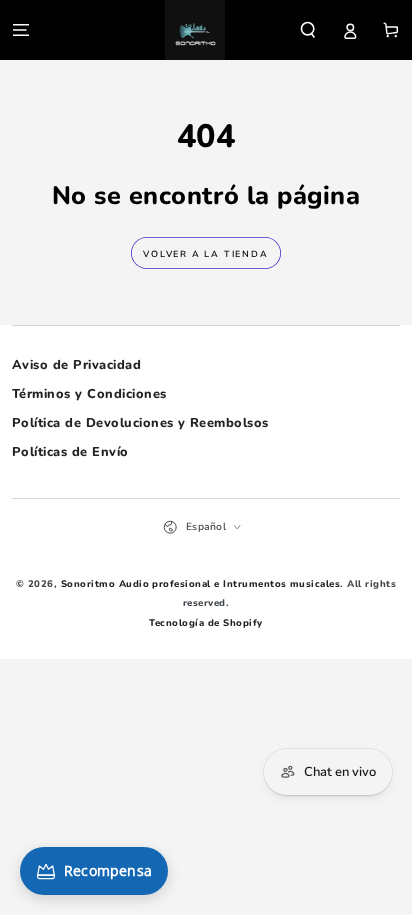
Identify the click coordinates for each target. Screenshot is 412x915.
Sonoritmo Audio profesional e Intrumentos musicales (200, 583)
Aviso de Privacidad (76, 365)
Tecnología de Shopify (205, 622)
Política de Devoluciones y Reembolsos (140, 423)
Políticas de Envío (70, 452)
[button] (308, 29)
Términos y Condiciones (89, 394)
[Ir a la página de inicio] (195, 30)
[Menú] (21, 29)
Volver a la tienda (205, 254)
